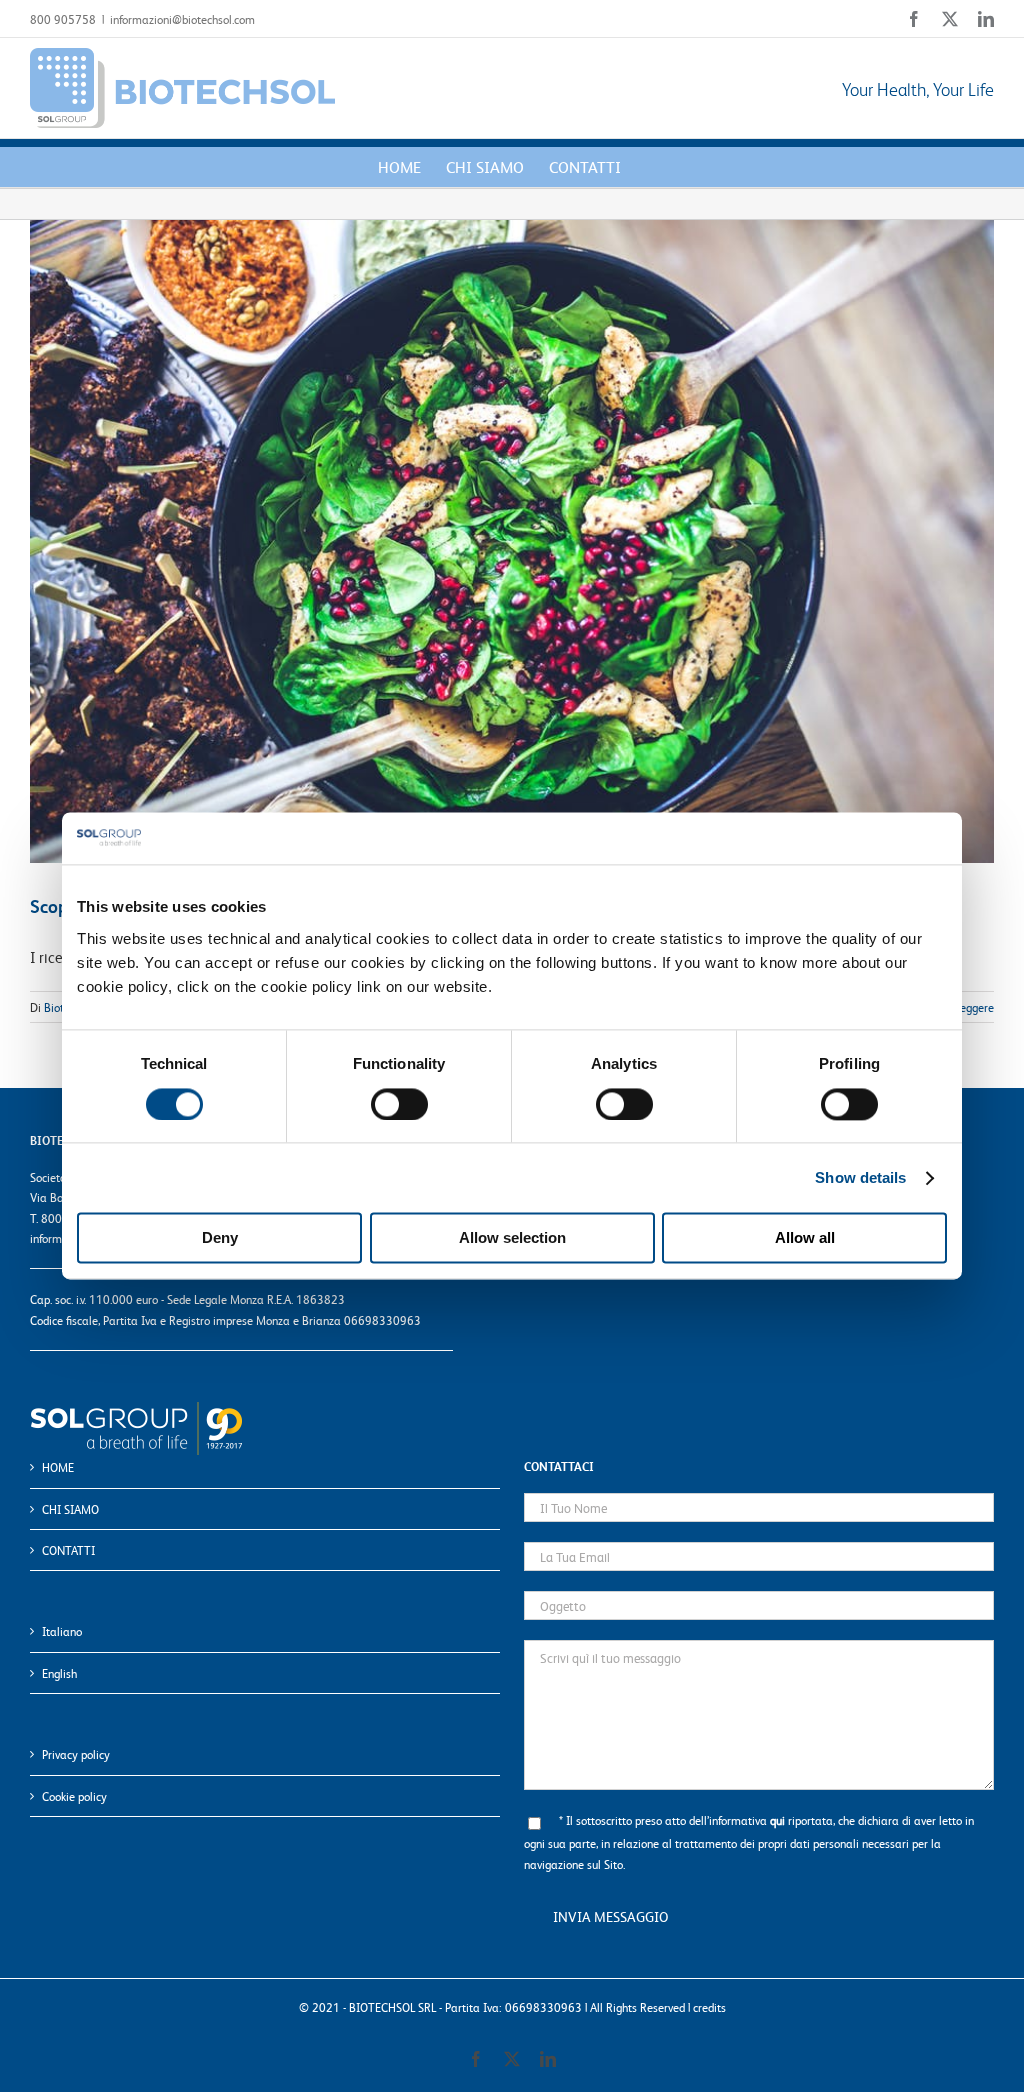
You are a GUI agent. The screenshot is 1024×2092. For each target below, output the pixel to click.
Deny (220, 1238)
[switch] (399, 1104)
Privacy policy (76, 1754)
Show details (860, 1177)
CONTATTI (68, 1550)
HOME (58, 1467)
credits (709, 2007)
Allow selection (512, 1238)
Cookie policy (74, 1796)
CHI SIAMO (70, 1509)
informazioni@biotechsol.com (182, 19)
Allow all (805, 1238)
